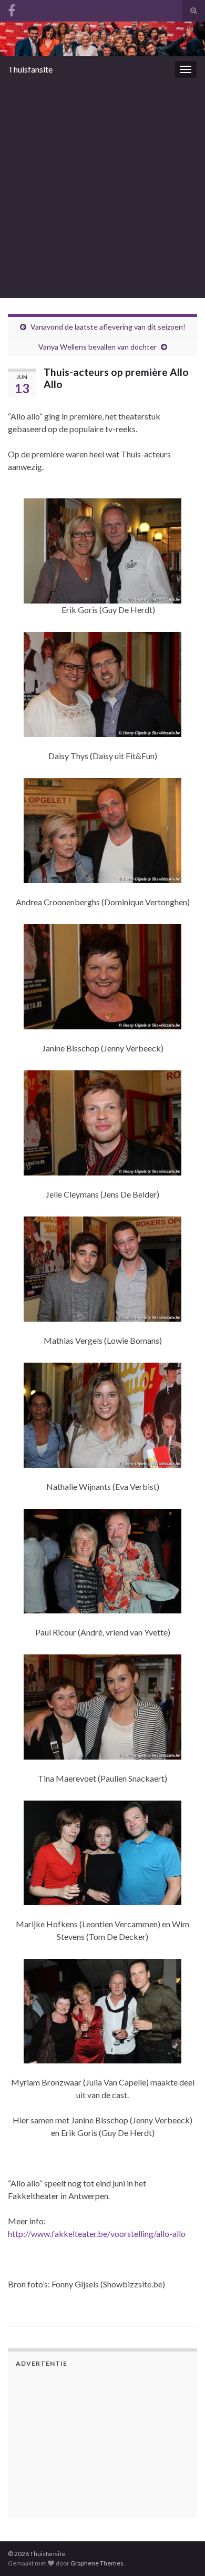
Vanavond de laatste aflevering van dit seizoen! (108, 327)
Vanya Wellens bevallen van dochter (98, 347)
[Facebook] (12, 9)
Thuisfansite (30, 69)
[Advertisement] (102, 190)
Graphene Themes (97, 2563)
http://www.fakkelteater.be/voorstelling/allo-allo (97, 2233)
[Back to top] (181, 2513)
